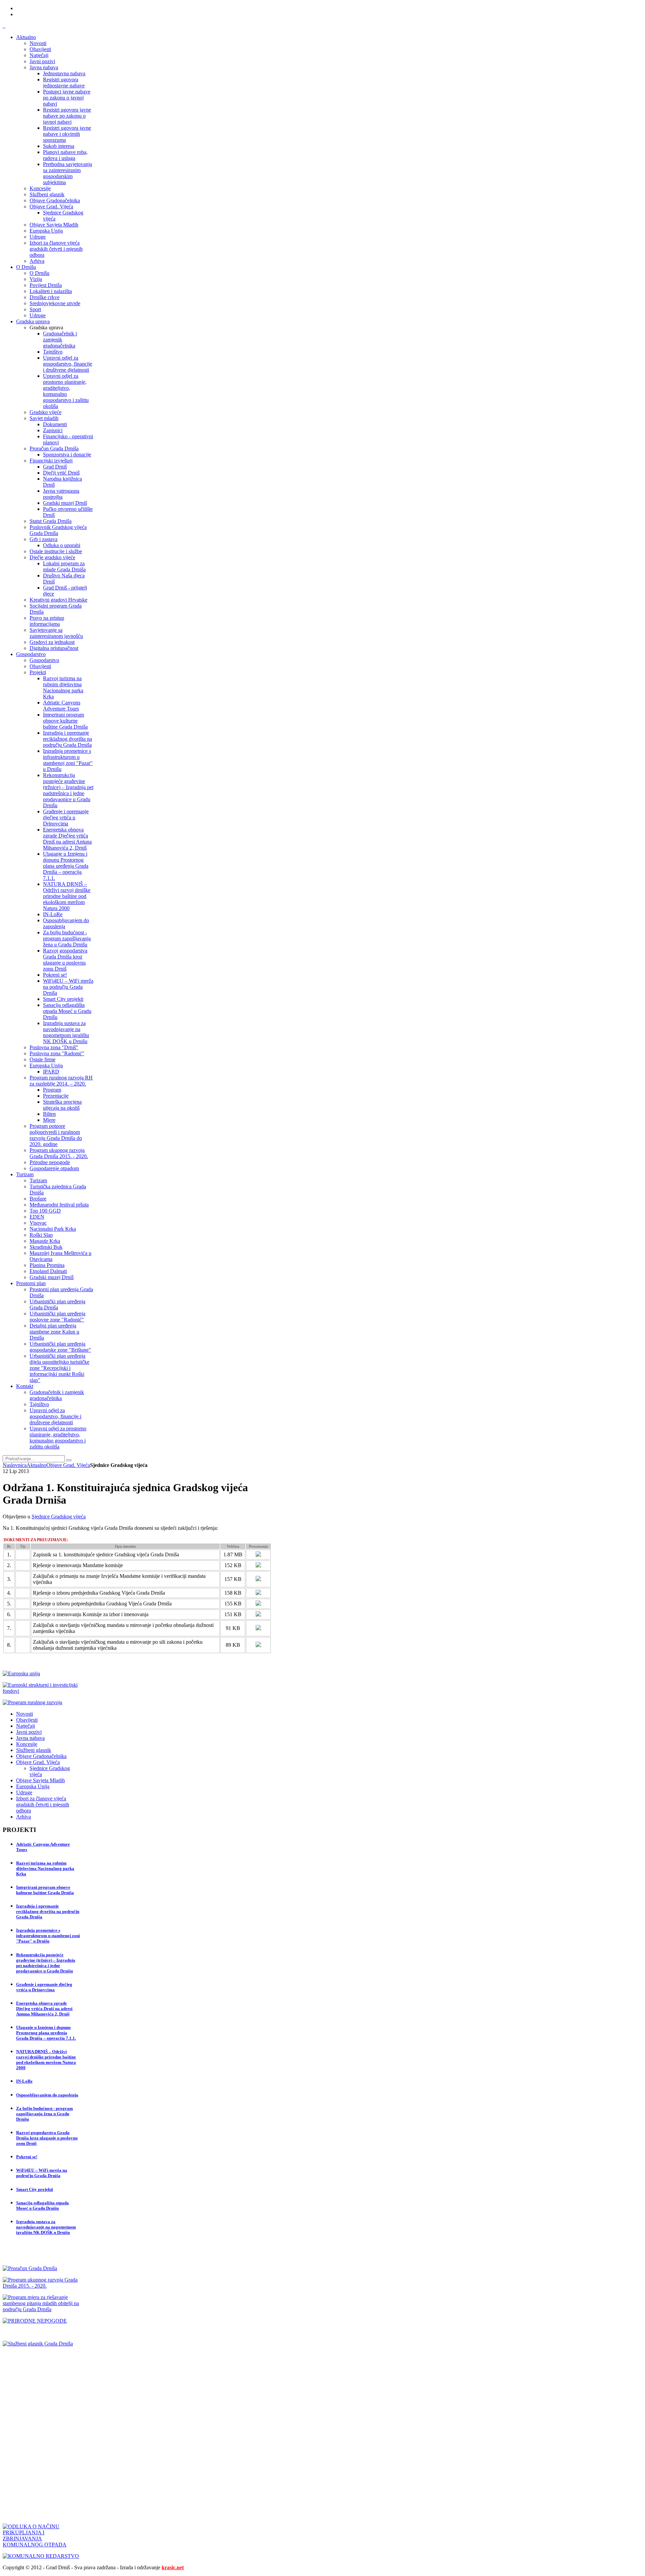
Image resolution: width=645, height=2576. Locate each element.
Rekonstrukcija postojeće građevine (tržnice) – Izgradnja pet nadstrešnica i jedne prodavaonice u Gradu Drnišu (46, 1963)
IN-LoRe (24, 2081)
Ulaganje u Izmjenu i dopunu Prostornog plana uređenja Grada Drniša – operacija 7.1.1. (46, 2033)
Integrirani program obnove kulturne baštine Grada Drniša (45, 1890)
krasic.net (173, 2567)
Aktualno (36, 1465)
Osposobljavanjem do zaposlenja (47, 2095)
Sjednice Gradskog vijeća (59, 1517)
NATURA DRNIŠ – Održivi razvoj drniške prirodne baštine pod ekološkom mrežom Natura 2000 (46, 2060)
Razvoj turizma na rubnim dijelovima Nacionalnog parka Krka (45, 1868)
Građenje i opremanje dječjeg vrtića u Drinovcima (44, 1987)
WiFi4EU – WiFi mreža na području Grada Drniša (42, 2173)
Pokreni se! (27, 2157)
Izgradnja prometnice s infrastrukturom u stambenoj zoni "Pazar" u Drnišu (48, 1936)
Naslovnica (15, 1465)
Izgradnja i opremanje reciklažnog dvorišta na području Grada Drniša (48, 1911)
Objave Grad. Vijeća (68, 1465)
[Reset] (69, 1460)
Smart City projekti (35, 2189)
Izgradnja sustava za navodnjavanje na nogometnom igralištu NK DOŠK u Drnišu (46, 2227)
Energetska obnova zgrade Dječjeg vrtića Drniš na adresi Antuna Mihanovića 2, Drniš (44, 2009)
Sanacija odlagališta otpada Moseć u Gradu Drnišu (42, 2205)
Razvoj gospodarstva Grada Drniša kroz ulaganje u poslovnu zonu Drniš (47, 2138)
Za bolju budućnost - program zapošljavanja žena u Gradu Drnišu (45, 2114)
